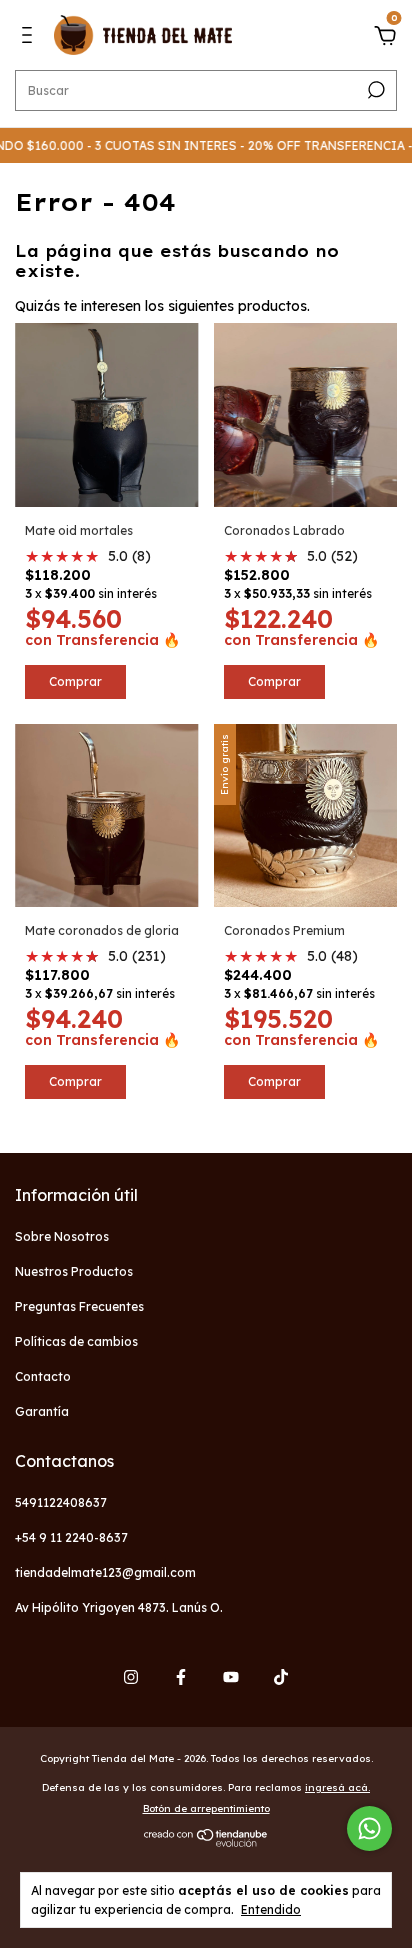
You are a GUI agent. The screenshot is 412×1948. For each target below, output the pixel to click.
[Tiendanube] (206, 1842)
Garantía (42, 1411)
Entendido (271, 1909)
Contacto (43, 1376)
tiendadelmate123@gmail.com (105, 1572)
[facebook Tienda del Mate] (181, 1677)
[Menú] (30, 38)
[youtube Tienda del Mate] (231, 1677)
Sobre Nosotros (62, 1236)
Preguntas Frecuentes (79, 1306)
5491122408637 (61, 1502)
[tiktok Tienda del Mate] (281, 1677)
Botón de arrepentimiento (206, 1808)
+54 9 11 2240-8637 (71, 1537)
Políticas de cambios (76, 1341)
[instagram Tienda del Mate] (131, 1677)
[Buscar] (374, 90)
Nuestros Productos (74, 1271)
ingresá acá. (337, 1787)
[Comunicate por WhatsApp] (369, 1828)
